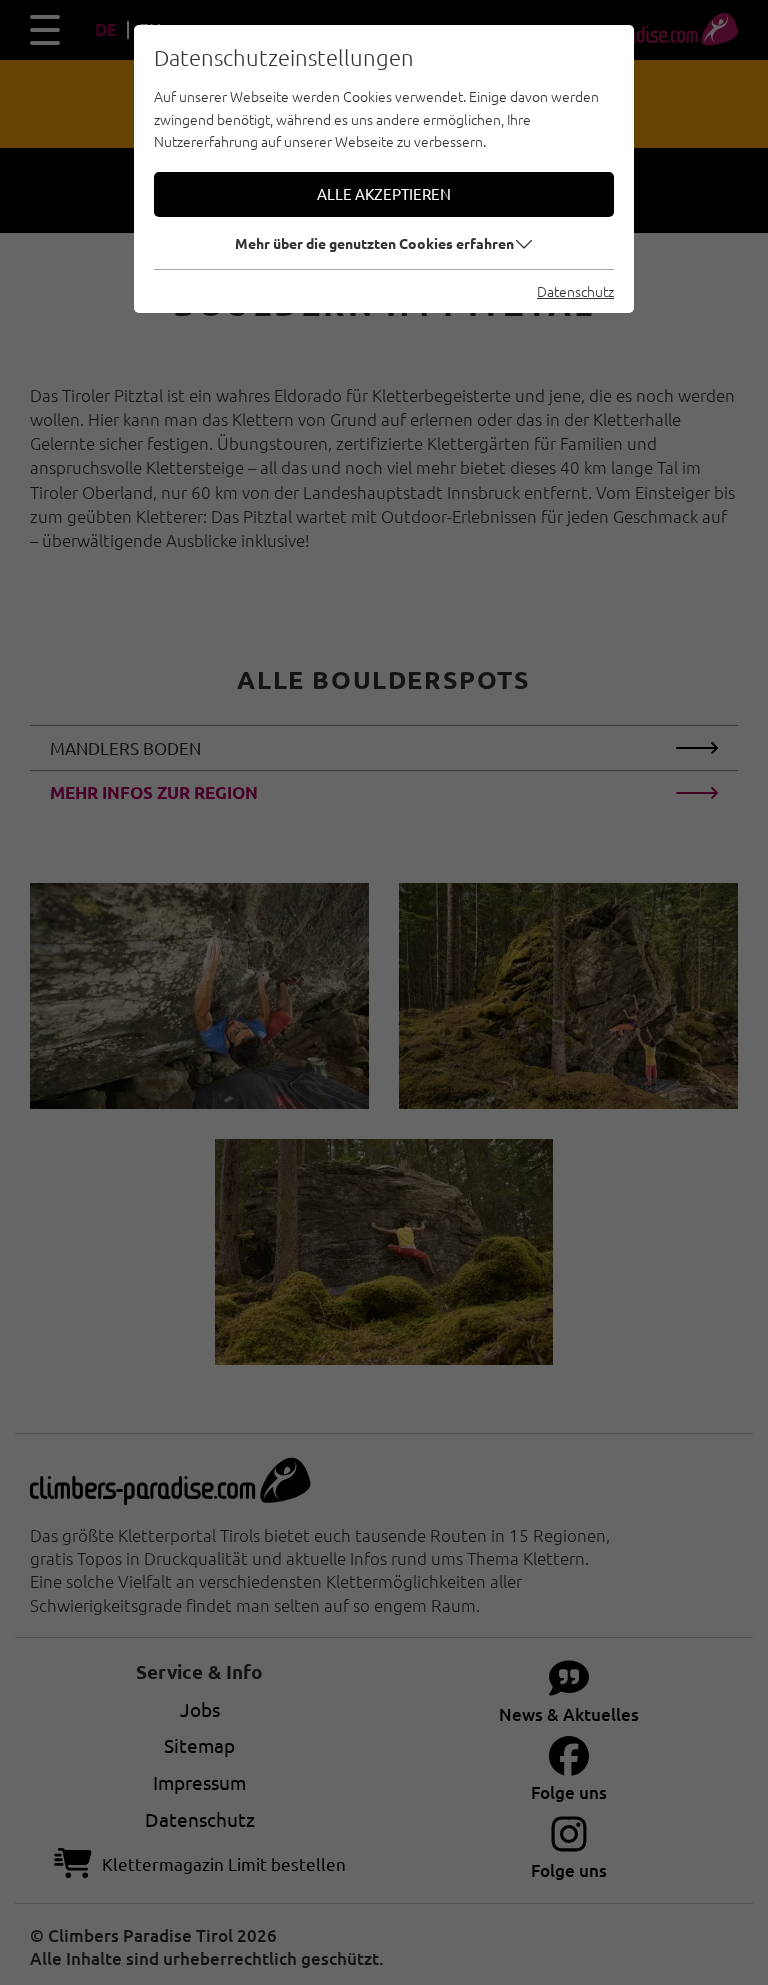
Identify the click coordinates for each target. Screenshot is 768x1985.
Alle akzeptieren (384, 193)
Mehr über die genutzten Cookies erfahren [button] (374, 243)
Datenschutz (575, 291)
